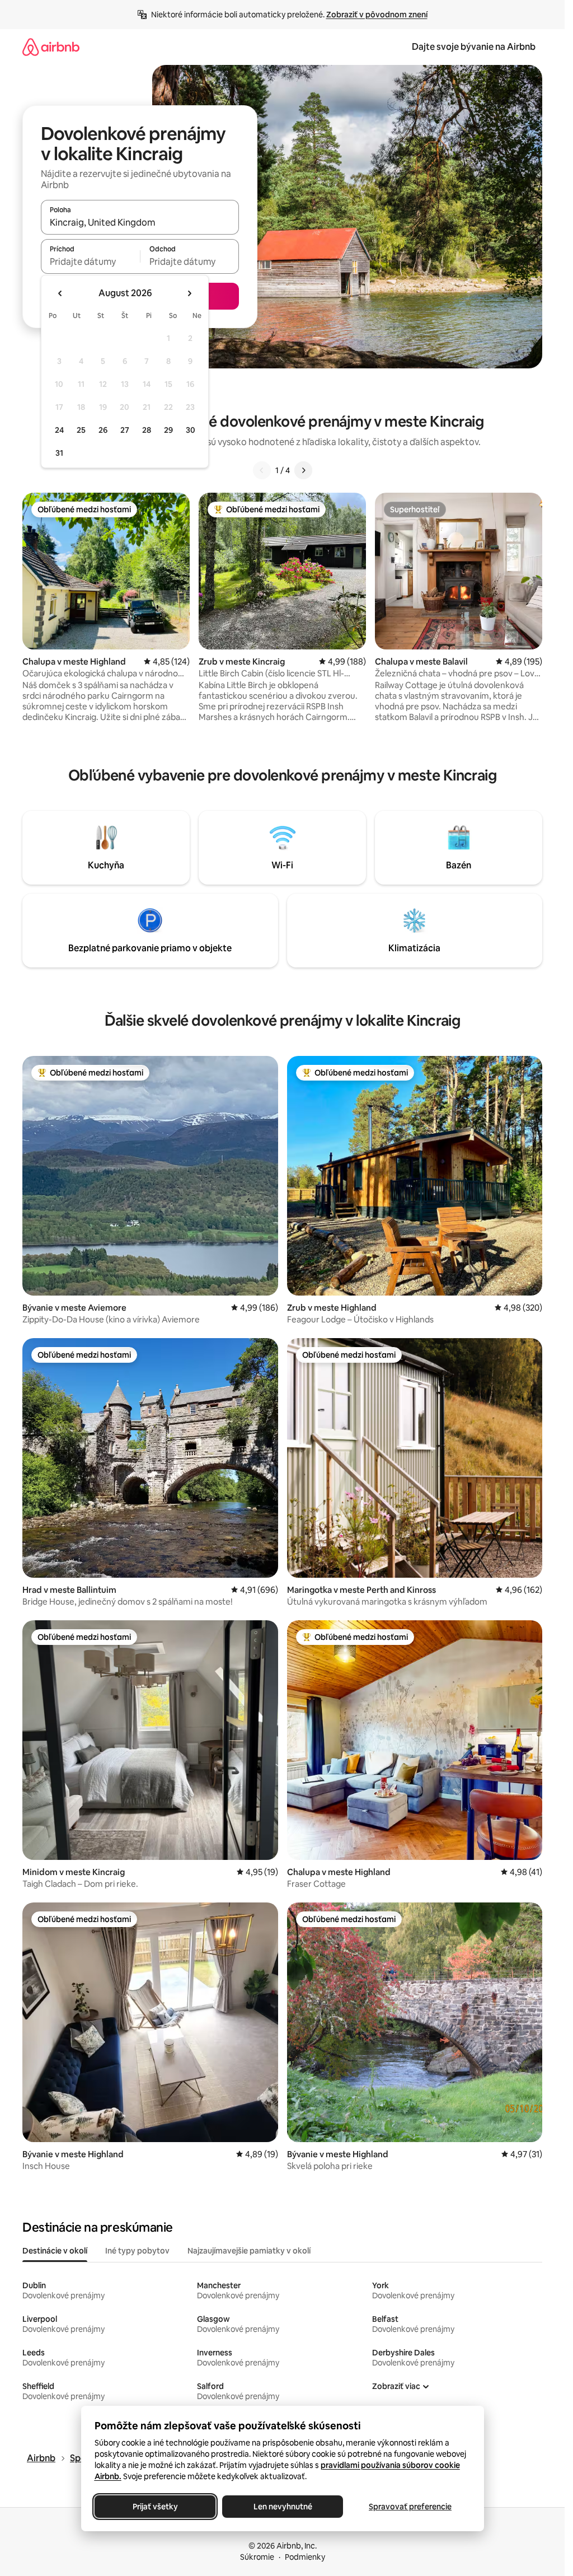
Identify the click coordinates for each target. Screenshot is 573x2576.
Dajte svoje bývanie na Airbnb (474, 47)
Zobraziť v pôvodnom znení (377, 15)
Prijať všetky (155, 2507)
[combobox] (140, 222)
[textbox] (90, 261)
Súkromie (257, 2557)
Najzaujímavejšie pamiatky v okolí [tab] (249, 2251)
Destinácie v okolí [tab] (55, 2251)
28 (147, 430)
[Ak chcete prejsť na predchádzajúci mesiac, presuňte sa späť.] (60, 293)
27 (125, 430)
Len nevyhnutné (282, 2507)
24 (59, 430)
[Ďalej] (303, 470)
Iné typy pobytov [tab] (137, 2251)
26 (103, 430)
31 (59, 453)
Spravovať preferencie (410, 2507)
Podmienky (305, 2557)
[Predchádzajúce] (262, 470)
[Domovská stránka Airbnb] (51, 47)
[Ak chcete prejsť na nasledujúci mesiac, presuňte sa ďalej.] (189, 293)
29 (168, 430)
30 (191, 430)
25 (81, 430)
